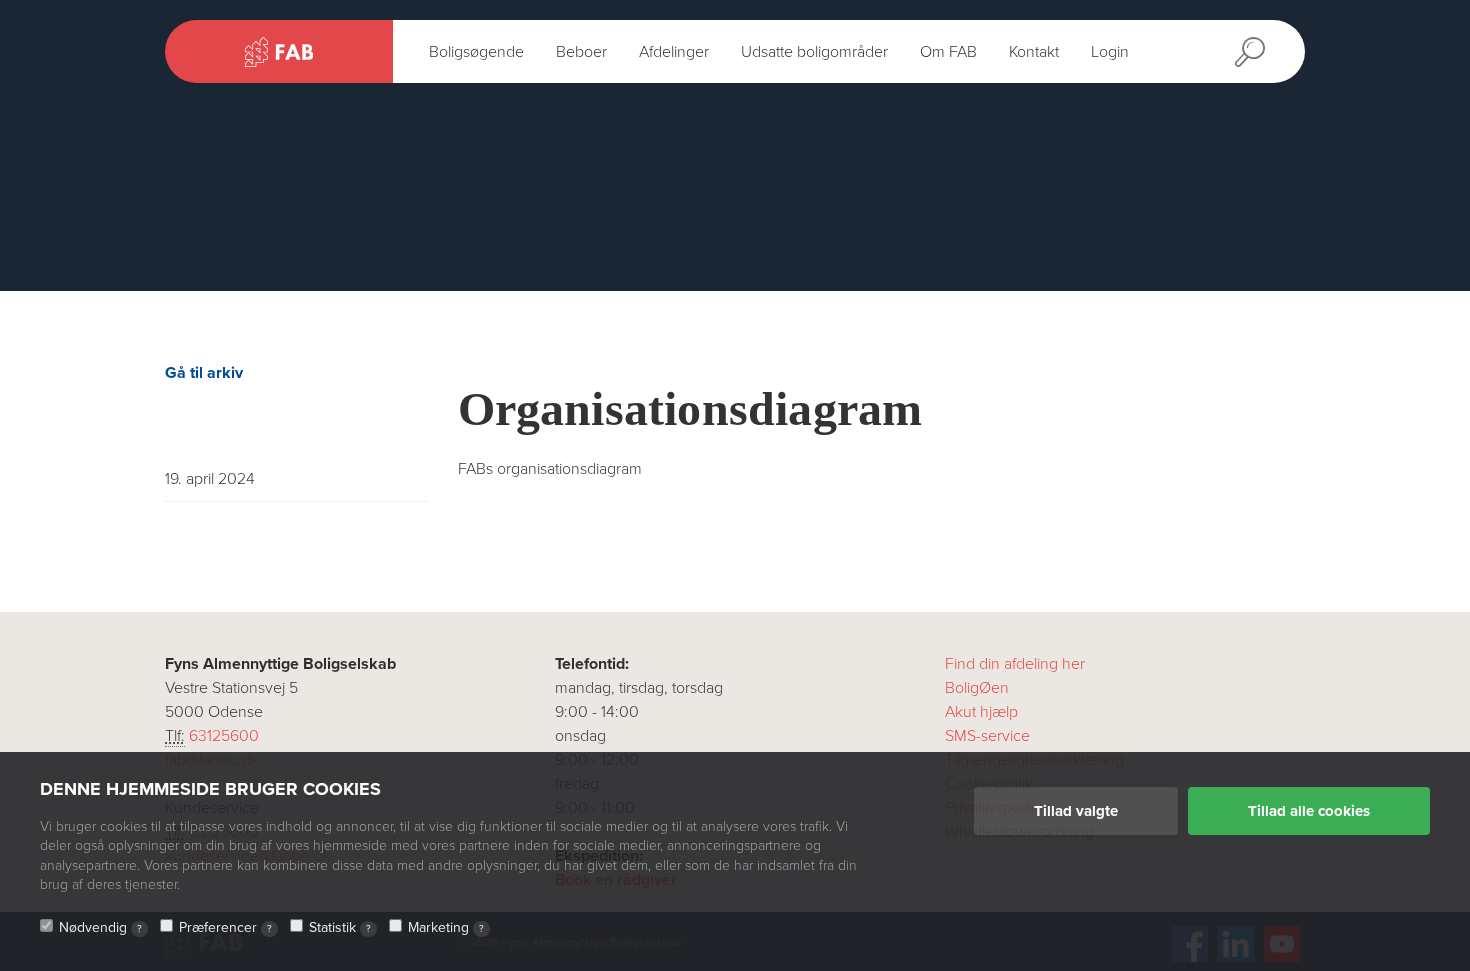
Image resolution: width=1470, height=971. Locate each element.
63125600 (224, 736)
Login (1110, 52)
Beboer (581, 52)
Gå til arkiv (204, 373)
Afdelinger (674, 52)
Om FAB (948, 52)
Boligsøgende (476, 52)
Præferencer (225, 927)
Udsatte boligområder (814, 52)
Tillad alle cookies (1309, 811)
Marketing (446, 927)
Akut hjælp (981, 712)
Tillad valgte (1076, 811)
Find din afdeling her (1015, 664)
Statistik (340, 927)
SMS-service (987, 736)
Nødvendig (100, 927)
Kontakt (1034, 52)
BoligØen (977, 688)
